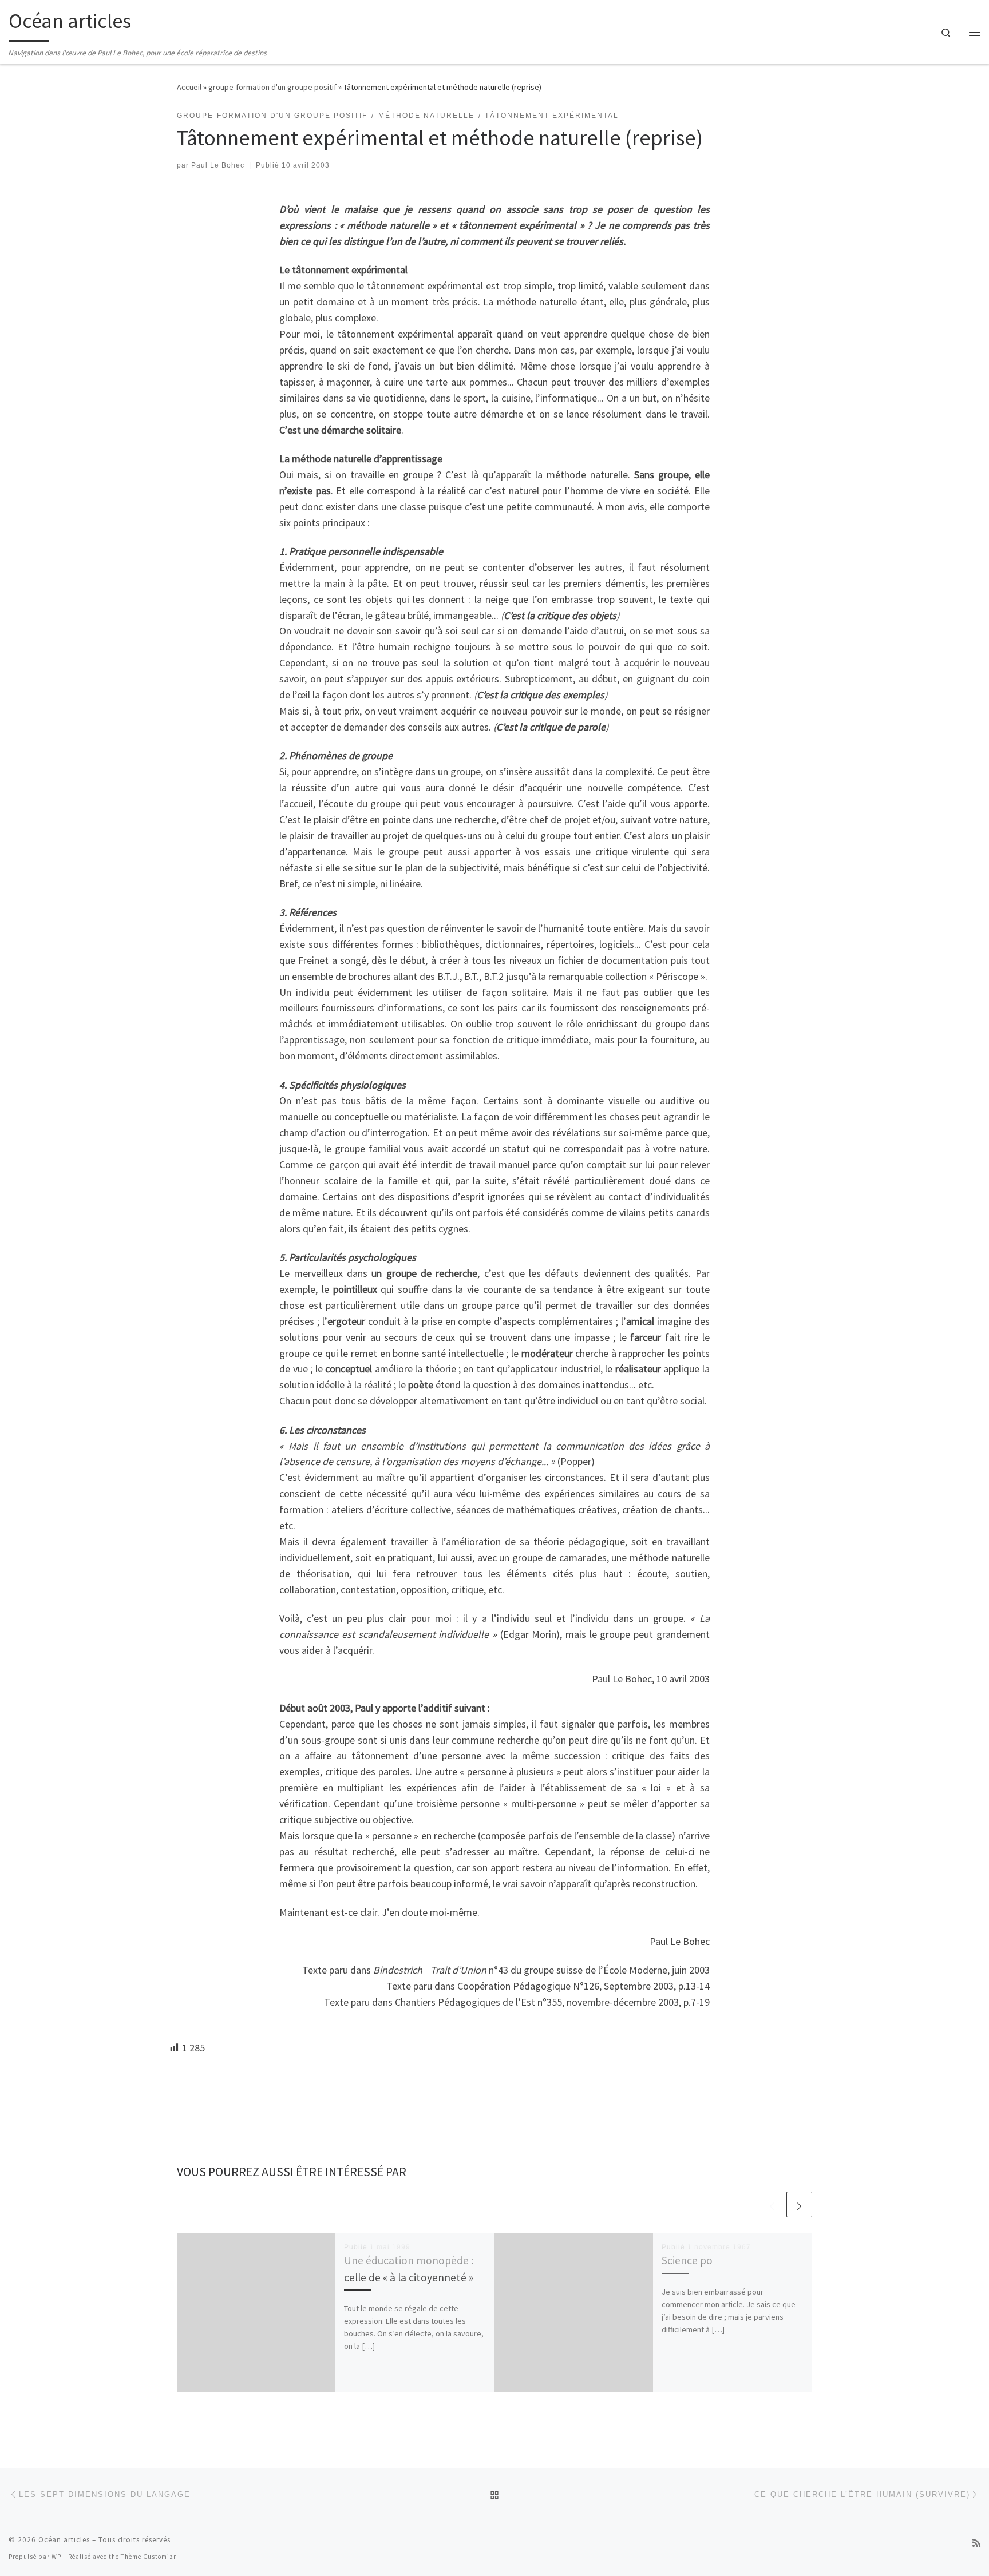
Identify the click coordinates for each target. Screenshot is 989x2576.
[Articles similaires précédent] (772, 2204)
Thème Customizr (149, 2557)
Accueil (189, 87)
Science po (687, 2260)
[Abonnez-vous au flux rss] (976, 2543)
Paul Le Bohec (218, 165)
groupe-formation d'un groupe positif (272, 87)
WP (56, 2557)
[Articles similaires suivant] (799, 2204)
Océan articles (64, 2540)
